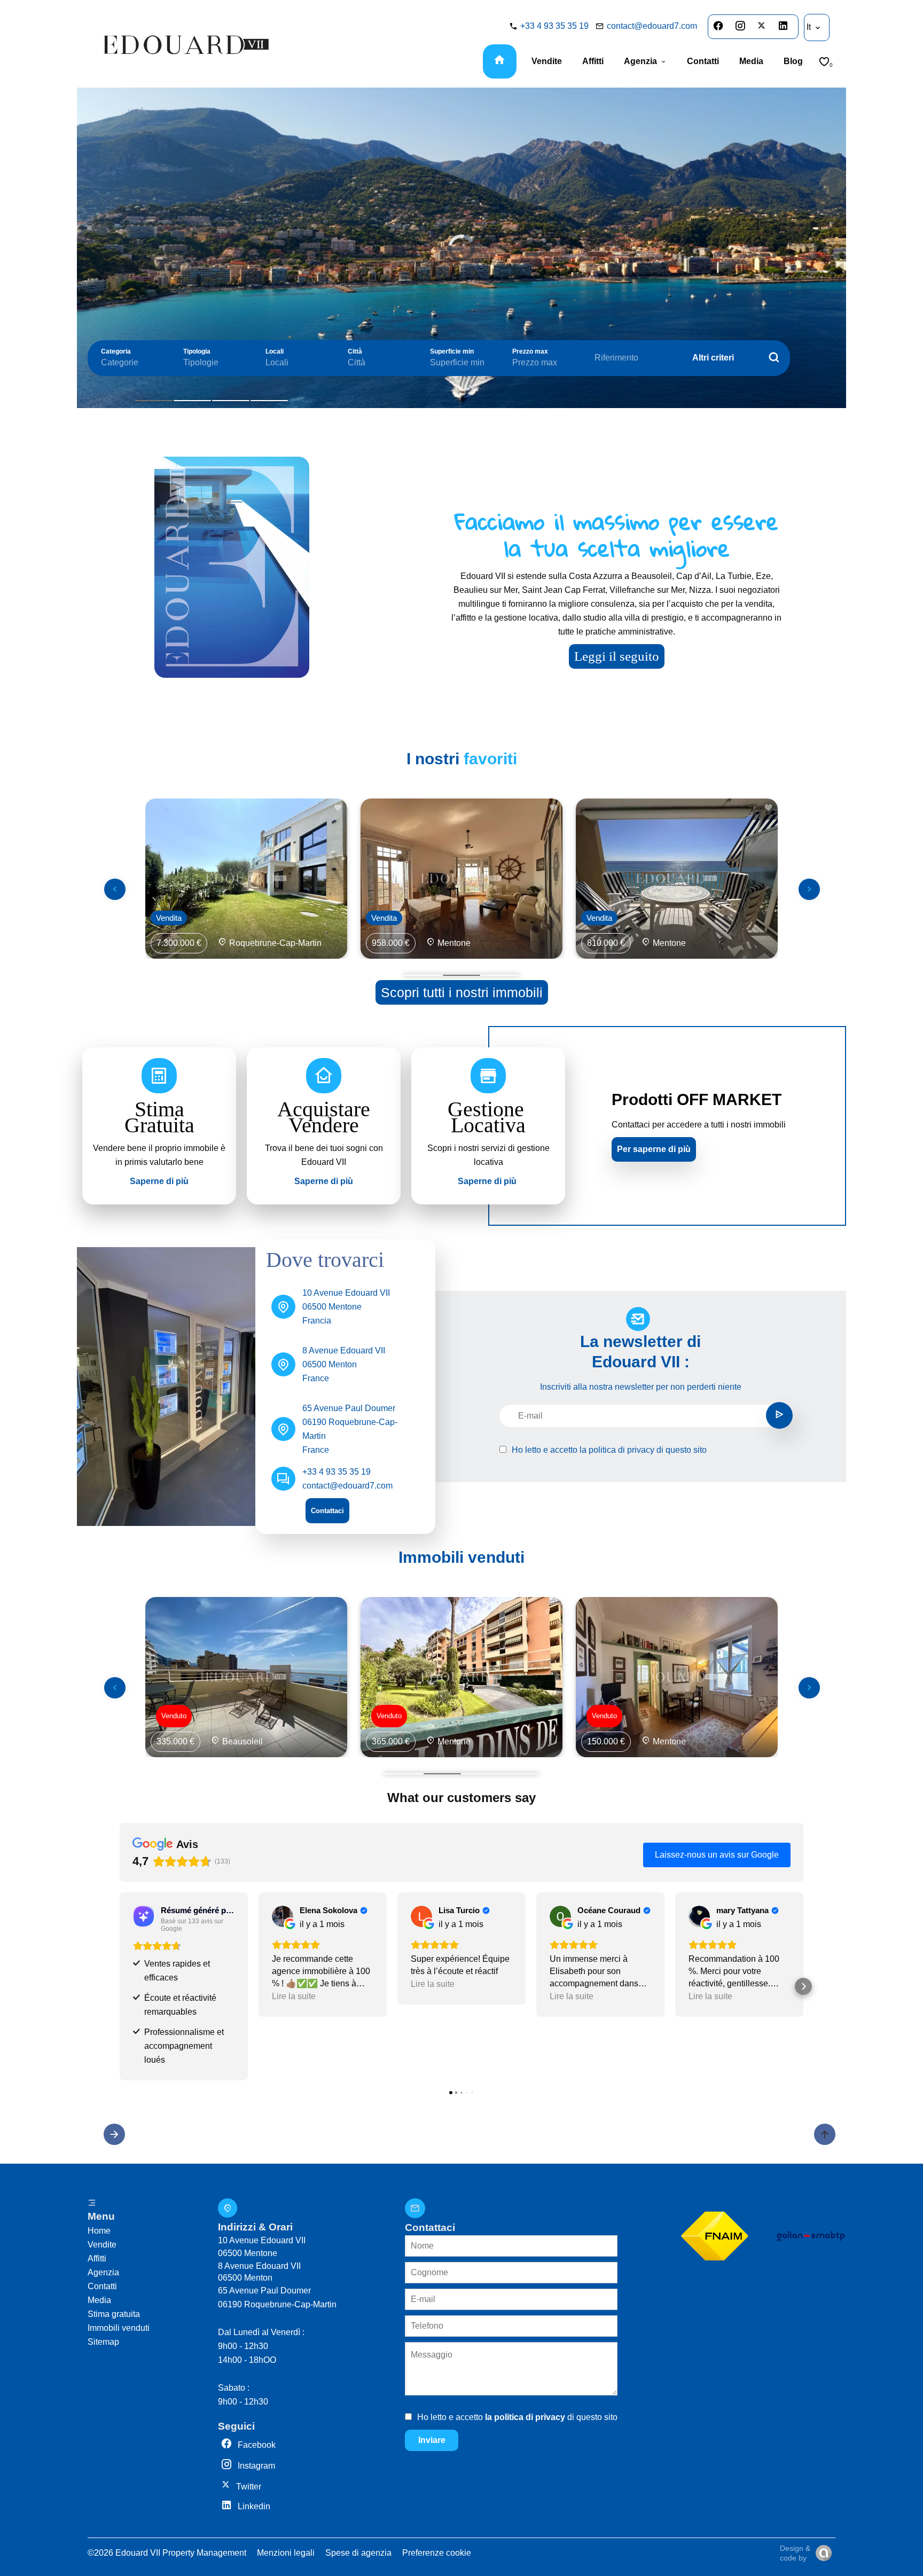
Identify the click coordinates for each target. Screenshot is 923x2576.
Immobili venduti (119, 2328)
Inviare (432, 2440)
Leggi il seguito (617, 656)
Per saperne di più (654, 1149)
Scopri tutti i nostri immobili (462, 992)
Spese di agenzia (358, 2553)
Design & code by (795, 2553)
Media (99, 2300)
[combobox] (131, 363)
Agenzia (103, 2272)
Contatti (102, 2286)
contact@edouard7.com (652, 26)
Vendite (102, 2245)
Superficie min (452, 351)
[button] (120, 1986)
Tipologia (197, 351)
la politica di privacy (617, 1450)
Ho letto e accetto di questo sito (609, 1450)
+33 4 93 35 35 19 (554, 26)
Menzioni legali (286, 2553)
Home (99, 2231)
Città (355, 351)
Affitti (97, 2258)
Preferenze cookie (437, 2553)
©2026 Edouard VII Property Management (167, 2553)
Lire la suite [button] (294, 1996)
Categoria (116, 351)
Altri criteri (713, 358)
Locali (275, 351)
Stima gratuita (114, 2314)
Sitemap (103, 2342)
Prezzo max (530, 351)
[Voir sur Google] (283, 1916)
